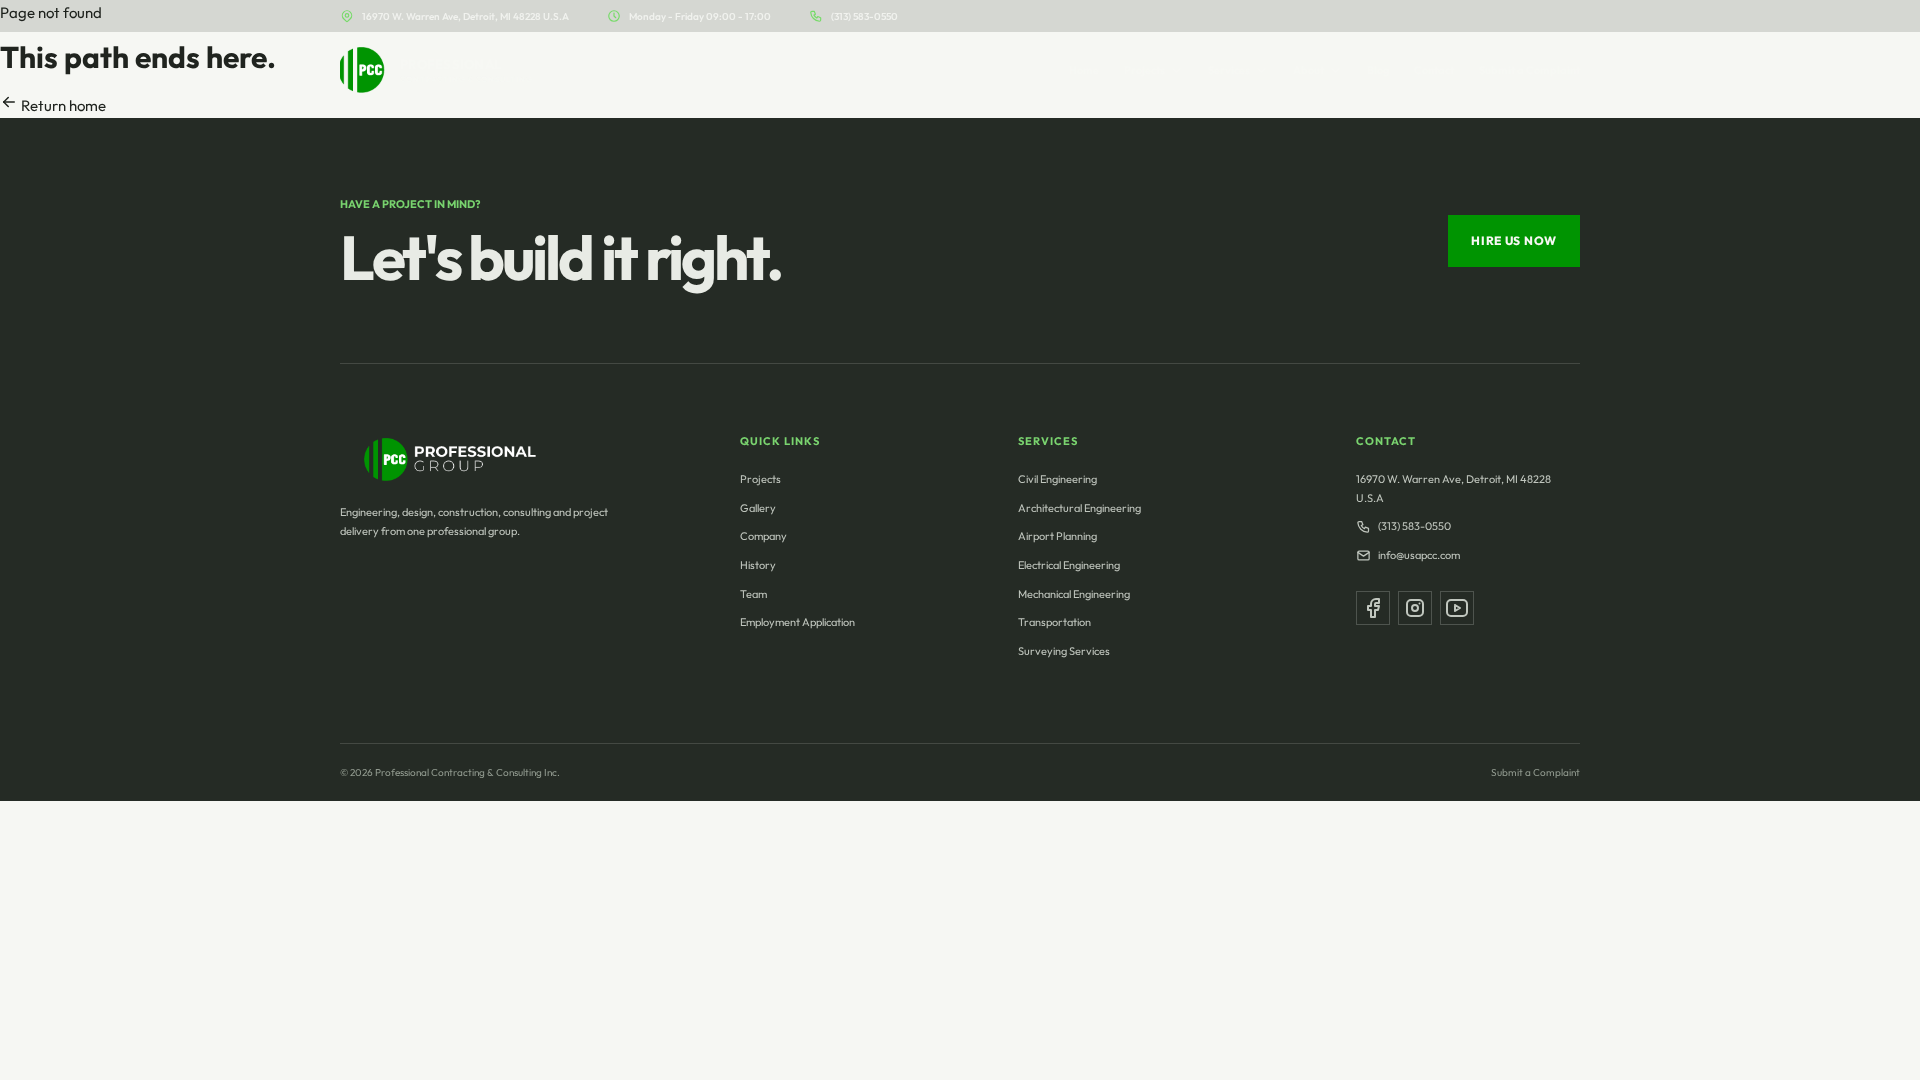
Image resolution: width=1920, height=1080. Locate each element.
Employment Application (797, 622)
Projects (1144, 70)
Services (1229, 70)
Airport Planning (1057, 536)
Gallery (758, 508)
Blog (1378, 70)
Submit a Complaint (1529, 70)
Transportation (1054, 622)
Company (763, 536)
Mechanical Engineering (1074, 594)
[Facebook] (1373, 608)
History (758, 565)
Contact (1434, 70)
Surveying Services (1064, 651)
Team (753, 594)
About (1308, 70)
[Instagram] (1415, 608)
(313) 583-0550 (864, 16)
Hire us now (1514, 240)
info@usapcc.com (1419, 555)
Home (1084, 70)
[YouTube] (1457, 608)
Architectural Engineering (1079, 508)
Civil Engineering (1057, 479)
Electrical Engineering (1069, 565)
